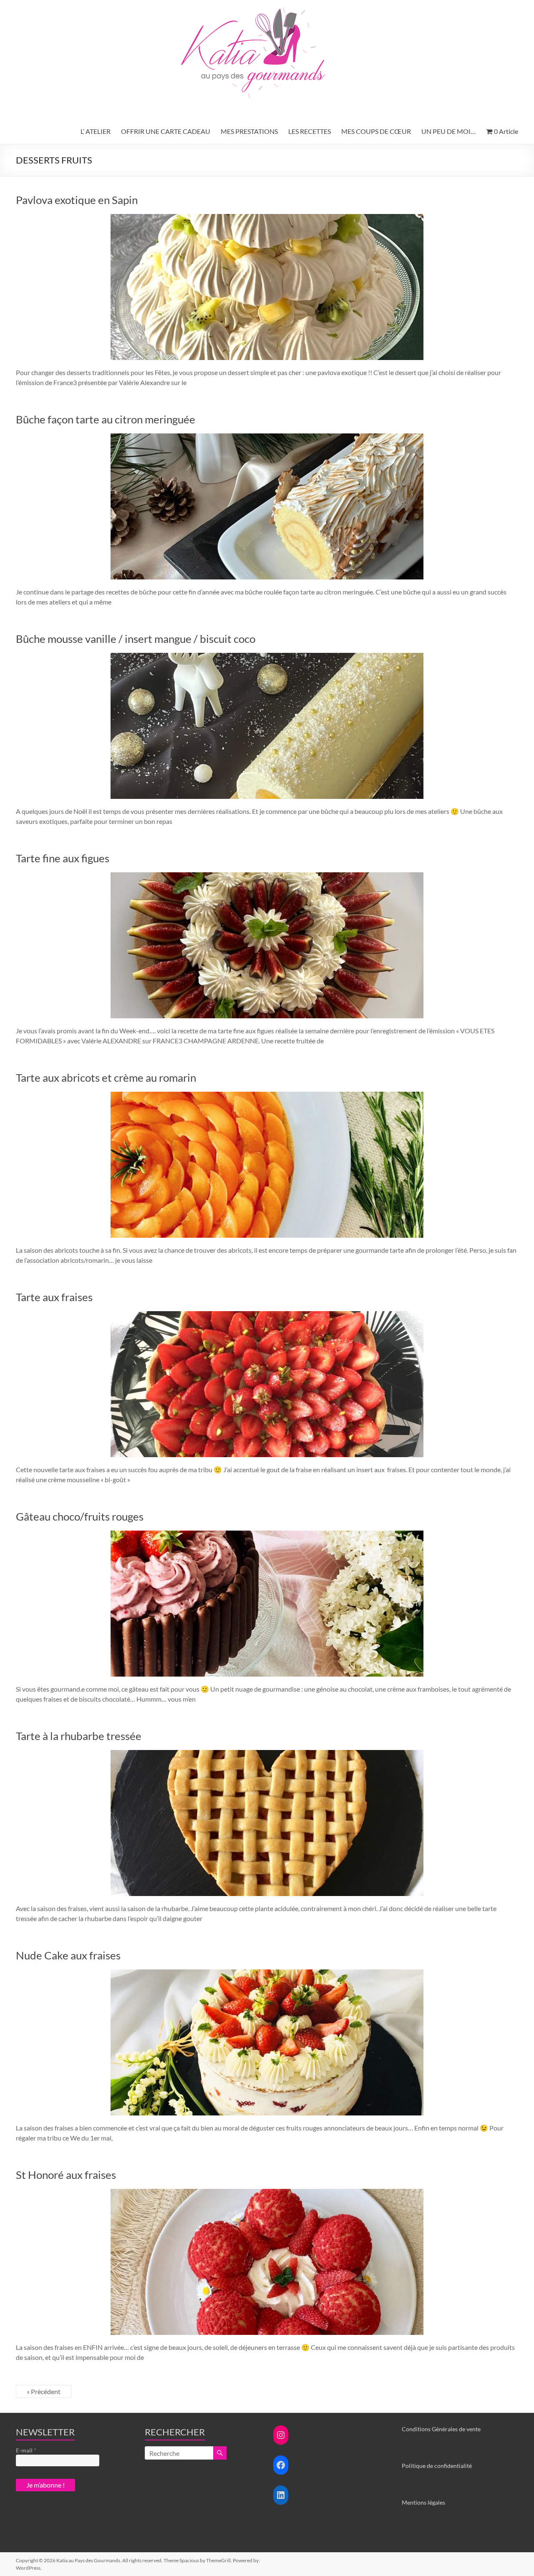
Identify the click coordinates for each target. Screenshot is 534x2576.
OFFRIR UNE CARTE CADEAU (166, 131)
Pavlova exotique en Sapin (77, 200)
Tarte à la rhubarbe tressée (79, 1736)
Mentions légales (423, 2502)
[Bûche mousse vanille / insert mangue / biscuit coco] (267, 657)
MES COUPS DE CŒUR (376, 131)
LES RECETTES (310, 131)
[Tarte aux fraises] (267, 1315)
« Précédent (44, 2391)
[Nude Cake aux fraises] (267, 1973)
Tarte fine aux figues (63, 858)
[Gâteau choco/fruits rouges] (267, 1535)
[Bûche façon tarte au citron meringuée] (267, 437)
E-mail (26, 2450)
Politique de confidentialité (437, 2466)
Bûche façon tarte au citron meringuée (106, 419)
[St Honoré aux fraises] (267, 2193)
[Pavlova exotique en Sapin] (267, 218)
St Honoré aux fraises (66, 2175)
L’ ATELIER (96, 131)
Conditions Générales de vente (441, 2429)
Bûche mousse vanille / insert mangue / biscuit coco (136, 639)
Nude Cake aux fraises (68, 1955)
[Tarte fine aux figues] (267, 876)
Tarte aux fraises (54, 1297)
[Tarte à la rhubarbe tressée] (267, 1754)
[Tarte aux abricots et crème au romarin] (267, 1096)
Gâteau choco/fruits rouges (80, 1516)
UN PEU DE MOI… (448, 131)
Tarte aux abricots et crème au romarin (106, 1078)
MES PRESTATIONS (249, 131)
